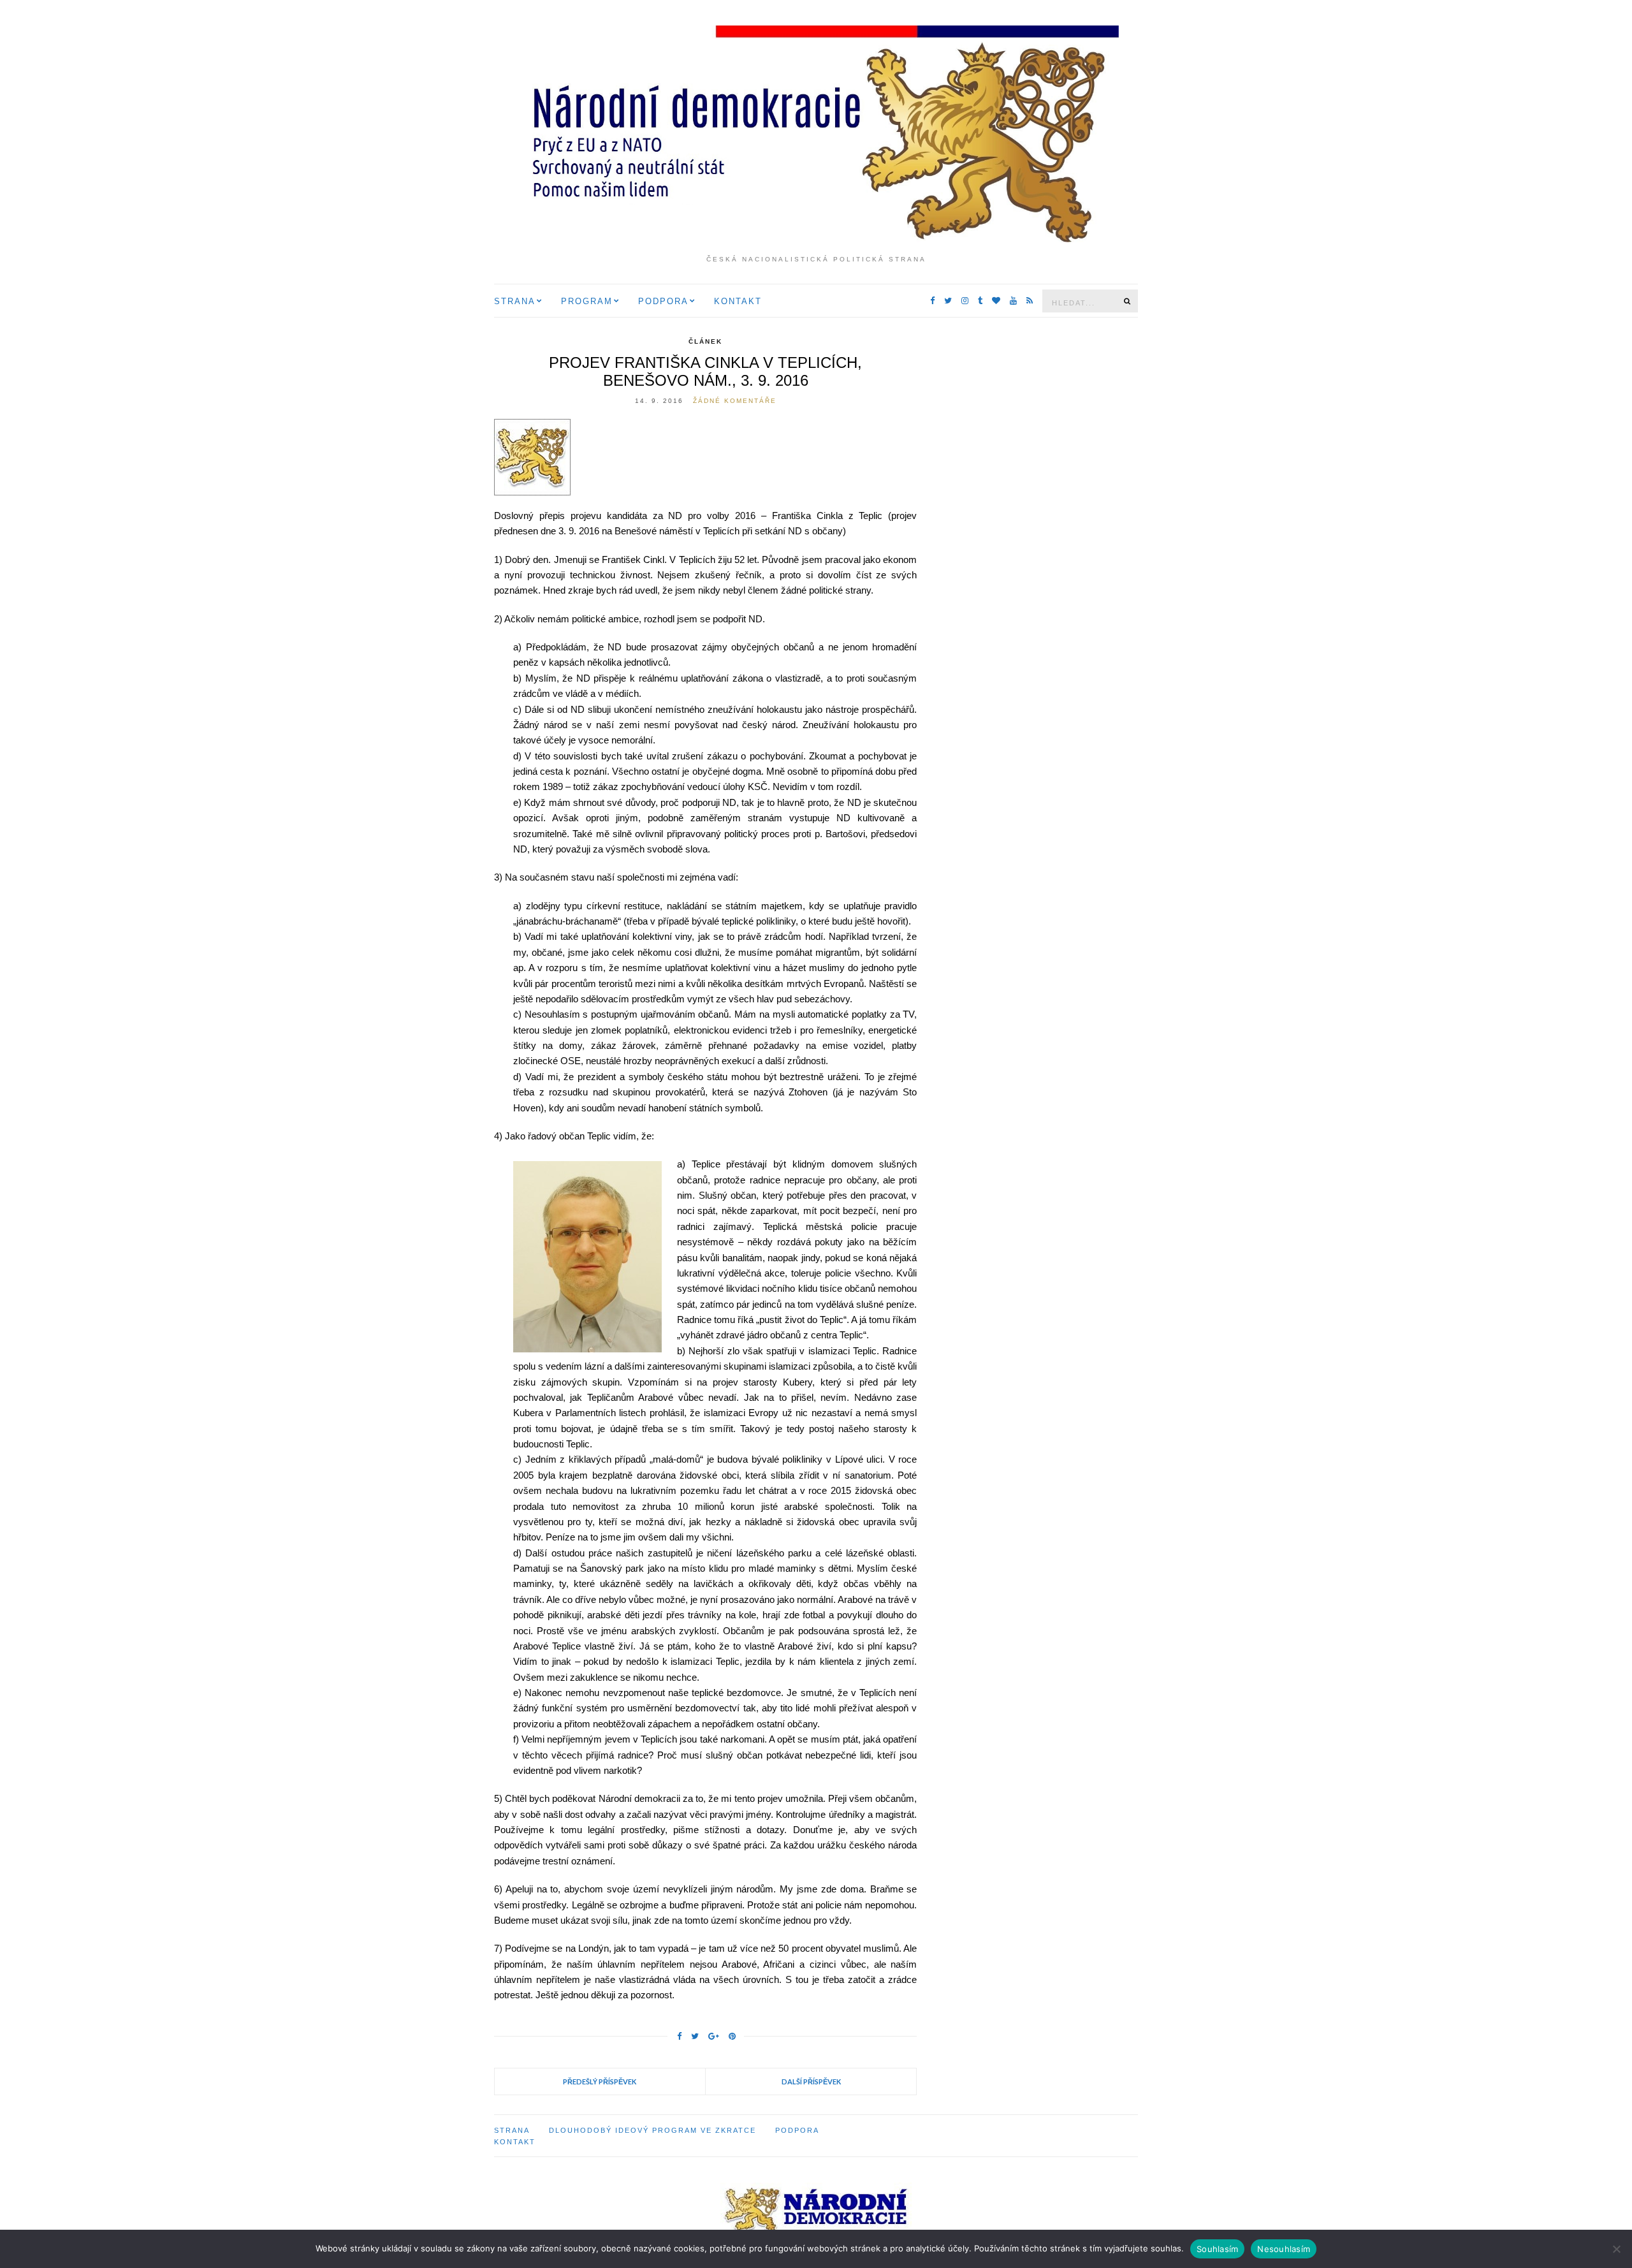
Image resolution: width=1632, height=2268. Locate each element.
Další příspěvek (811, 2081)
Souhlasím (1217, 2249)
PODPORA (663, 301)
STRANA (515, 301)
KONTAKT (738, 301)
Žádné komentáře (735, 401)
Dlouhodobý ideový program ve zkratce (652, 2130)
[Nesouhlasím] (1616, 2249)
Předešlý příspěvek (600, 2081)
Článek (705, 341)
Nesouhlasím (1284, 2249)
